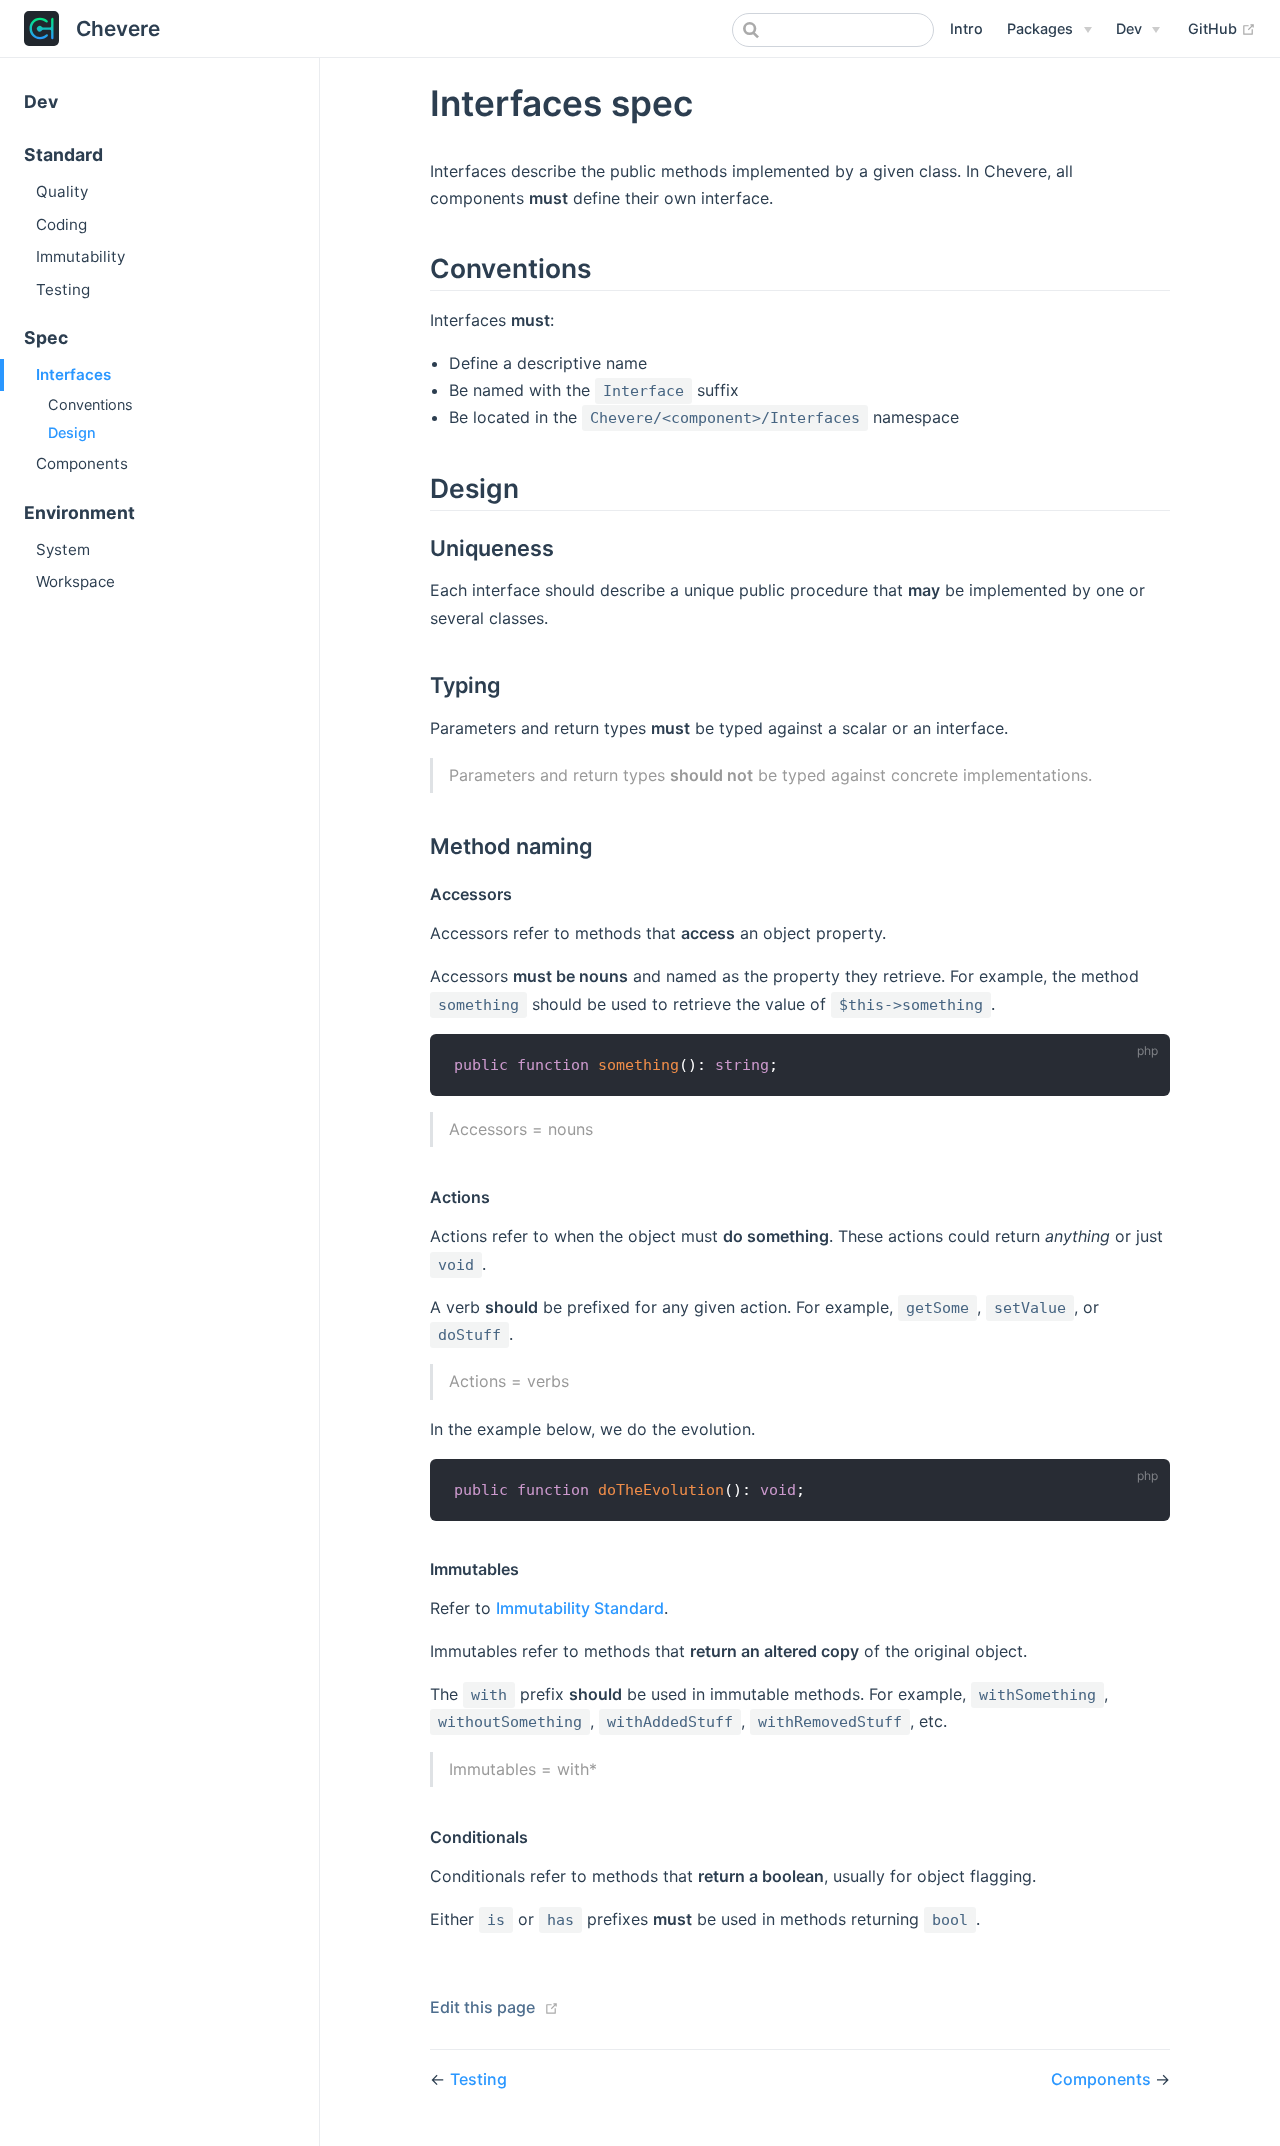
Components (82, 463)
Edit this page (482, 2007)
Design (72, 432)
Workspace (75, 581)
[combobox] (833, 30)
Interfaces (73, 374)
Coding (61, 224)
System (63, 549)
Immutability (80, 256)
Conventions (90, 404)
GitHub (1222, 28)
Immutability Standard (580, 1608)
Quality (62, 191)
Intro (966, 28)
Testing (63, 289)
